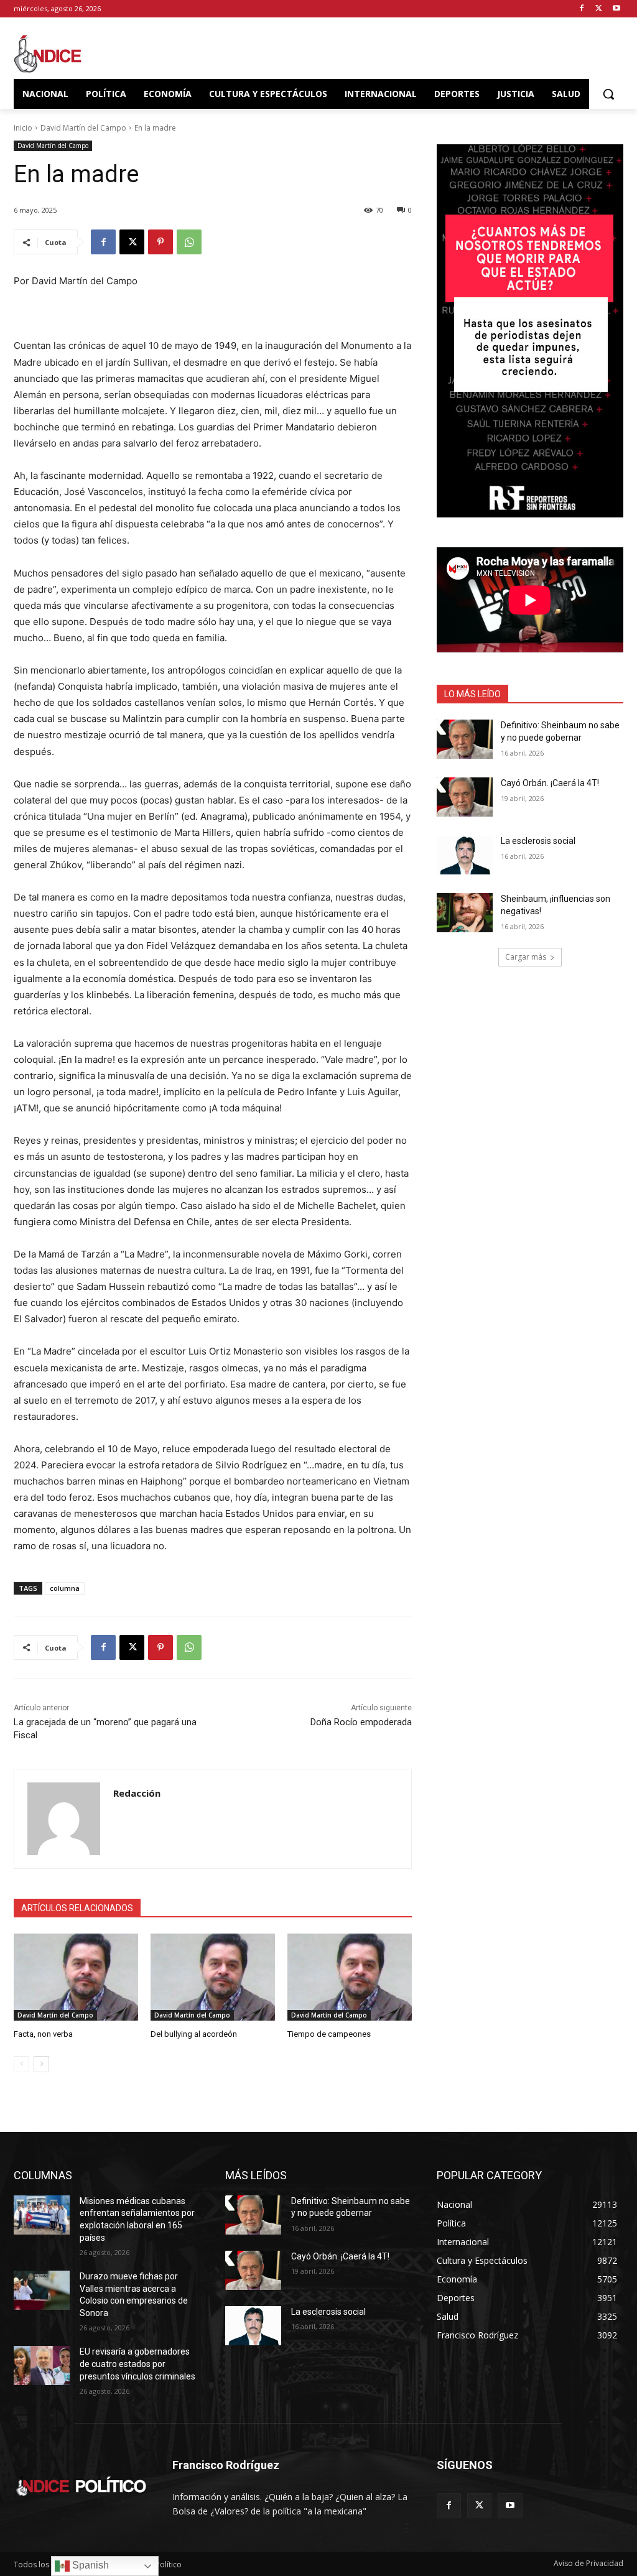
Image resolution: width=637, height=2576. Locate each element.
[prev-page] (21, 2064)
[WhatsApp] (189, 242)
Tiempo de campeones (329, 2034)
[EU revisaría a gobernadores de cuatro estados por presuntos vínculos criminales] (42, 2365)
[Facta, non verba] (76, 1977)
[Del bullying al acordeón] (213, 1977)
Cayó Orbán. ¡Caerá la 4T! (550, 783)
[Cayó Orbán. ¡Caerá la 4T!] (465, 797)
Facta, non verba (43, 2034)
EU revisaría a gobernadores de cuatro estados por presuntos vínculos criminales (137, 2364)
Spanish (89, 2565)
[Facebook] (582, 9)
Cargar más (526, 957)
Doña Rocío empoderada (361, 1722)
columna (65, 1588)
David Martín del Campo (83, 128)
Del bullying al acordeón (194, 2034)
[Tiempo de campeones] (350, 1977)
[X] (599, 9)
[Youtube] (616, 9)
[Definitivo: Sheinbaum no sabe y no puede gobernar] (465, 739)
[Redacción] (64, 1819)
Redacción (137, 1793)
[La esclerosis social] (465, 855)
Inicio (23, 128)
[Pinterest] (160, 242)
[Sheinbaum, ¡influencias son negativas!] (465, 913)
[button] (608, 94)
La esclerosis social (538, 841)
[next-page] (41, 2064)
